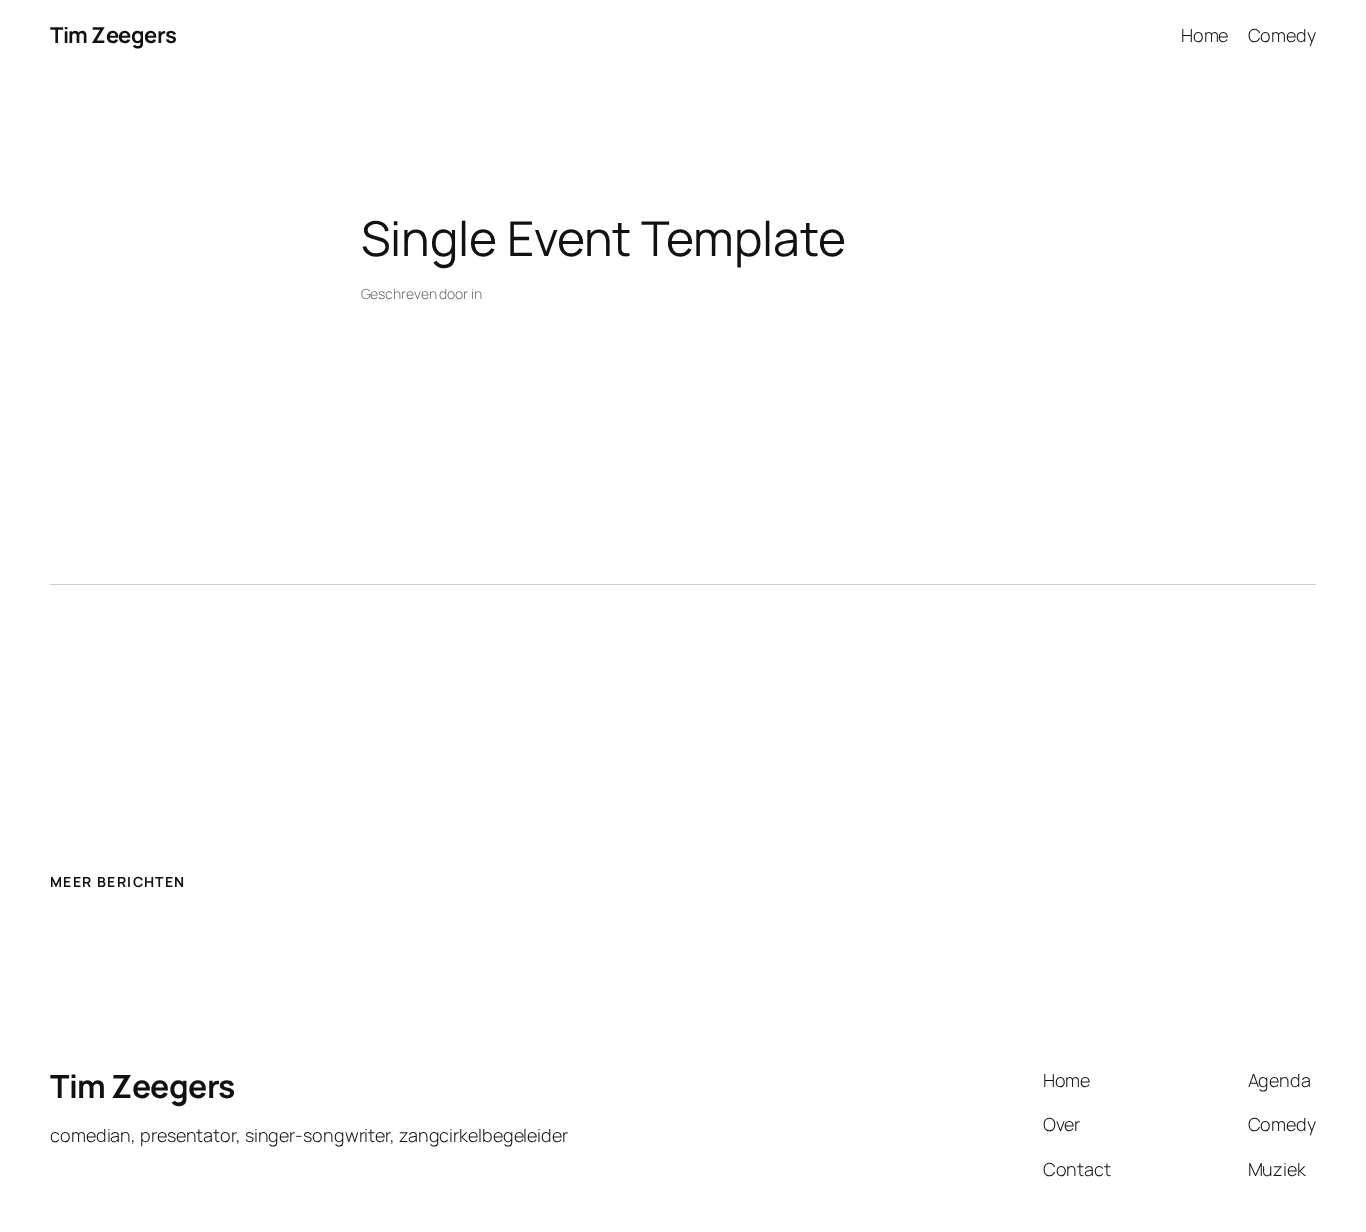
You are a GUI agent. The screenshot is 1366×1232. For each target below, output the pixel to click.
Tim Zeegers (113, 35)
